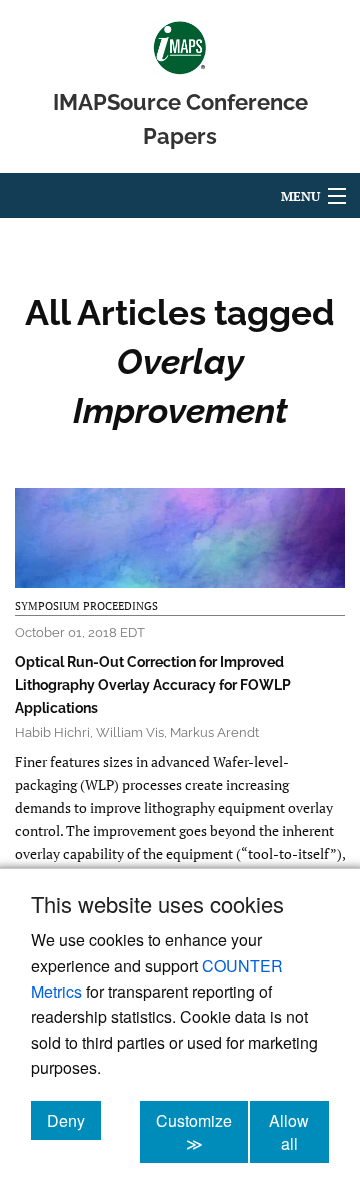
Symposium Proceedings (86, 606)
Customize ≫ (202, 1132)
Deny (74, 1120)
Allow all (299, 1132)
